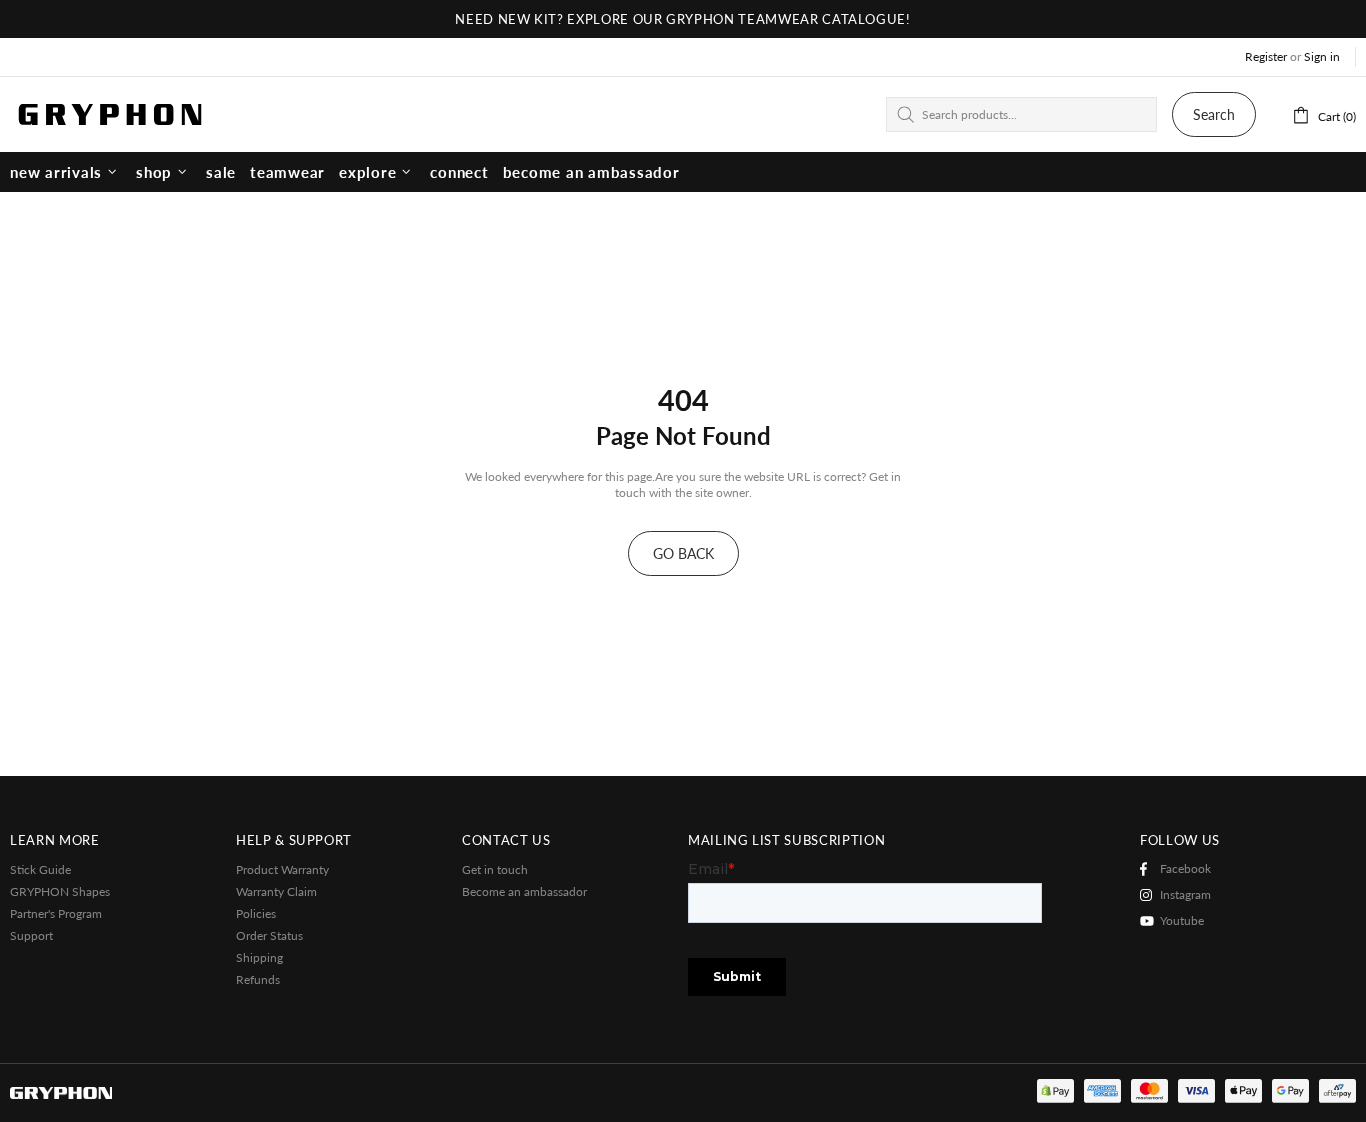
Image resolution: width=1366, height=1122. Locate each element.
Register (1266, 56)
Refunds (258, 979)
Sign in (1322, 56)
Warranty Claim (276, 891)
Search (1214, 114)
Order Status (269, 935)
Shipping (259, 957)
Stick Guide (40, 869)
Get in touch (495, 869)
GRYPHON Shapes (60, 891)
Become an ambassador (524, 891)
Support (31, 935)
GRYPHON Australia (110, 114)
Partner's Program (56, 913)
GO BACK (683, 553)
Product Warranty (282, 869)
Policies (256, 913)
